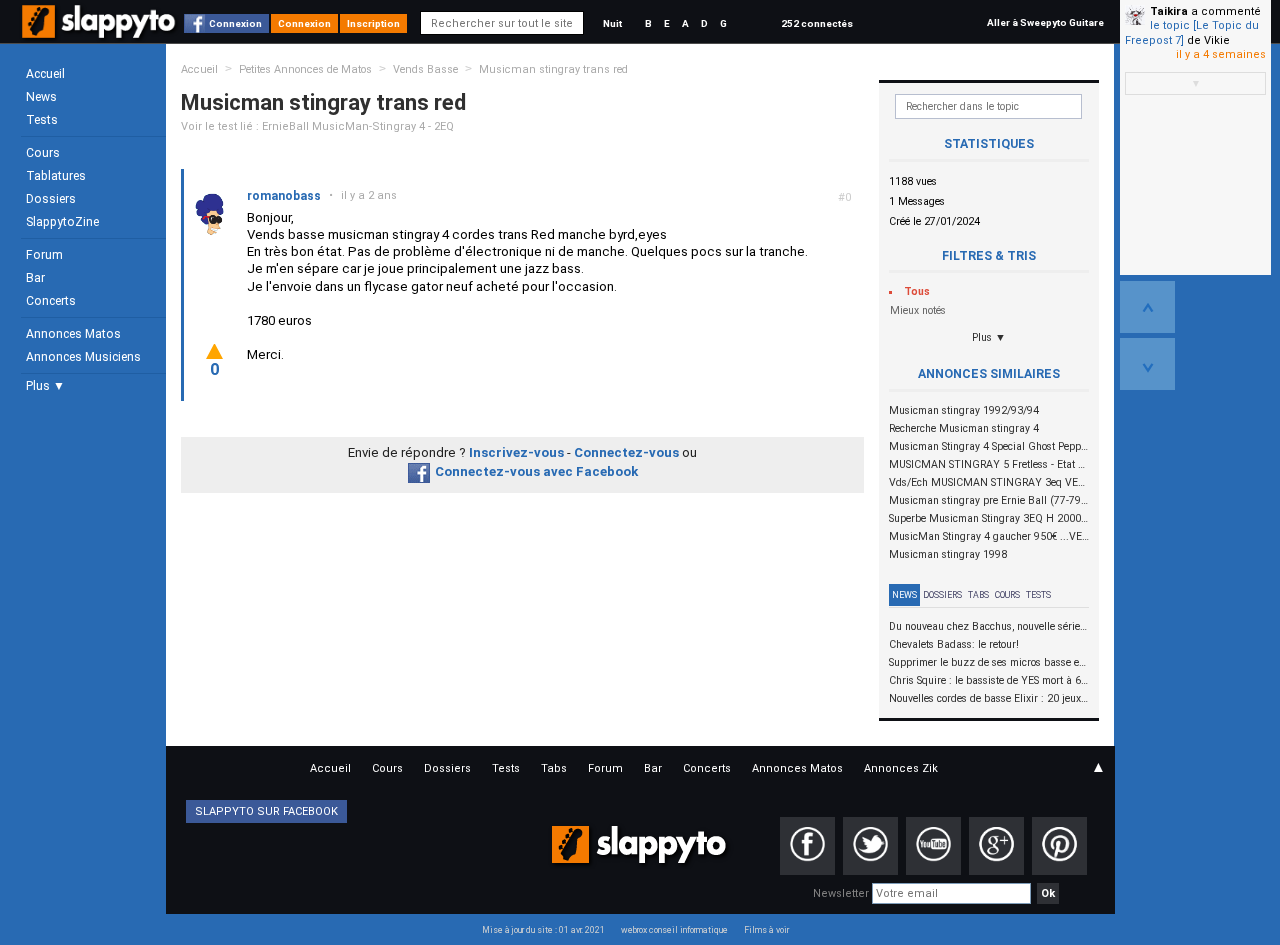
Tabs (978, 595)
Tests (42, 120)
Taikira (1169, 11)
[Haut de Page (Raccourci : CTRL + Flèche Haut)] (1147, 307)
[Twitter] (870, 846)
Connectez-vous (626, 452)
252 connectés (817, 23)
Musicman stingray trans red (553, 69)
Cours (43, 153)
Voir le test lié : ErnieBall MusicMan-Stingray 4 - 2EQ (317, 126)
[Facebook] (807, 846)
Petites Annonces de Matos (305, 69)
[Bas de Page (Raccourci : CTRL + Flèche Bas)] (1147, 364)
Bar (35, 278)
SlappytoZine (62, 222)
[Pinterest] (1059, 846)
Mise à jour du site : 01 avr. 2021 (543, 930)
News (41, 97)
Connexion (235, 23)
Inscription (373, 23)
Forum (44, 255)
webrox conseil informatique (674, 930)
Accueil (45, 74)
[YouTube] (933, 846)
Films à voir (766, 930)
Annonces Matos (73, 334)
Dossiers (51, 199)
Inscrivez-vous (516, 452)
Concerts (51, 301)
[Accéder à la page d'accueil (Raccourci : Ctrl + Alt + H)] (100, 31)
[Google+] (996, 846)
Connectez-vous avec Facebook (536, 471)
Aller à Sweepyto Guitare (1045, 22)
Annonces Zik (901, 768)
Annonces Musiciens (83, 357)
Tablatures (56, 176)
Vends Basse (425, 69)
